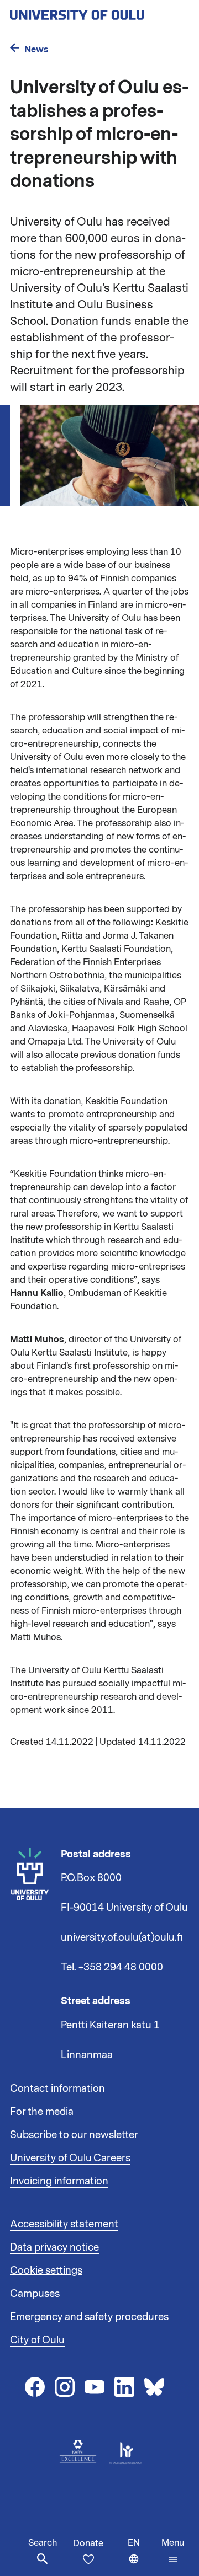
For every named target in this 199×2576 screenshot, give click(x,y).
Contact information (57, 2088)
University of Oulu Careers (70, 2158)
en (142, 2556)
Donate (88, 2543)
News (36, 49)
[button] (173, 2551)
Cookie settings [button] (46, 2270)
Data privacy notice (54, 2247)
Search (43, 2543)
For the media (42, 2112)
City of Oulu (37, 2340)
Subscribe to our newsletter (74, 2135)
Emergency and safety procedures (89, 2317)
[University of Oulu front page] (99, 12)
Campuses (35, 2294)
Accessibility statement (64, 2224)
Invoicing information (59, 2181)
